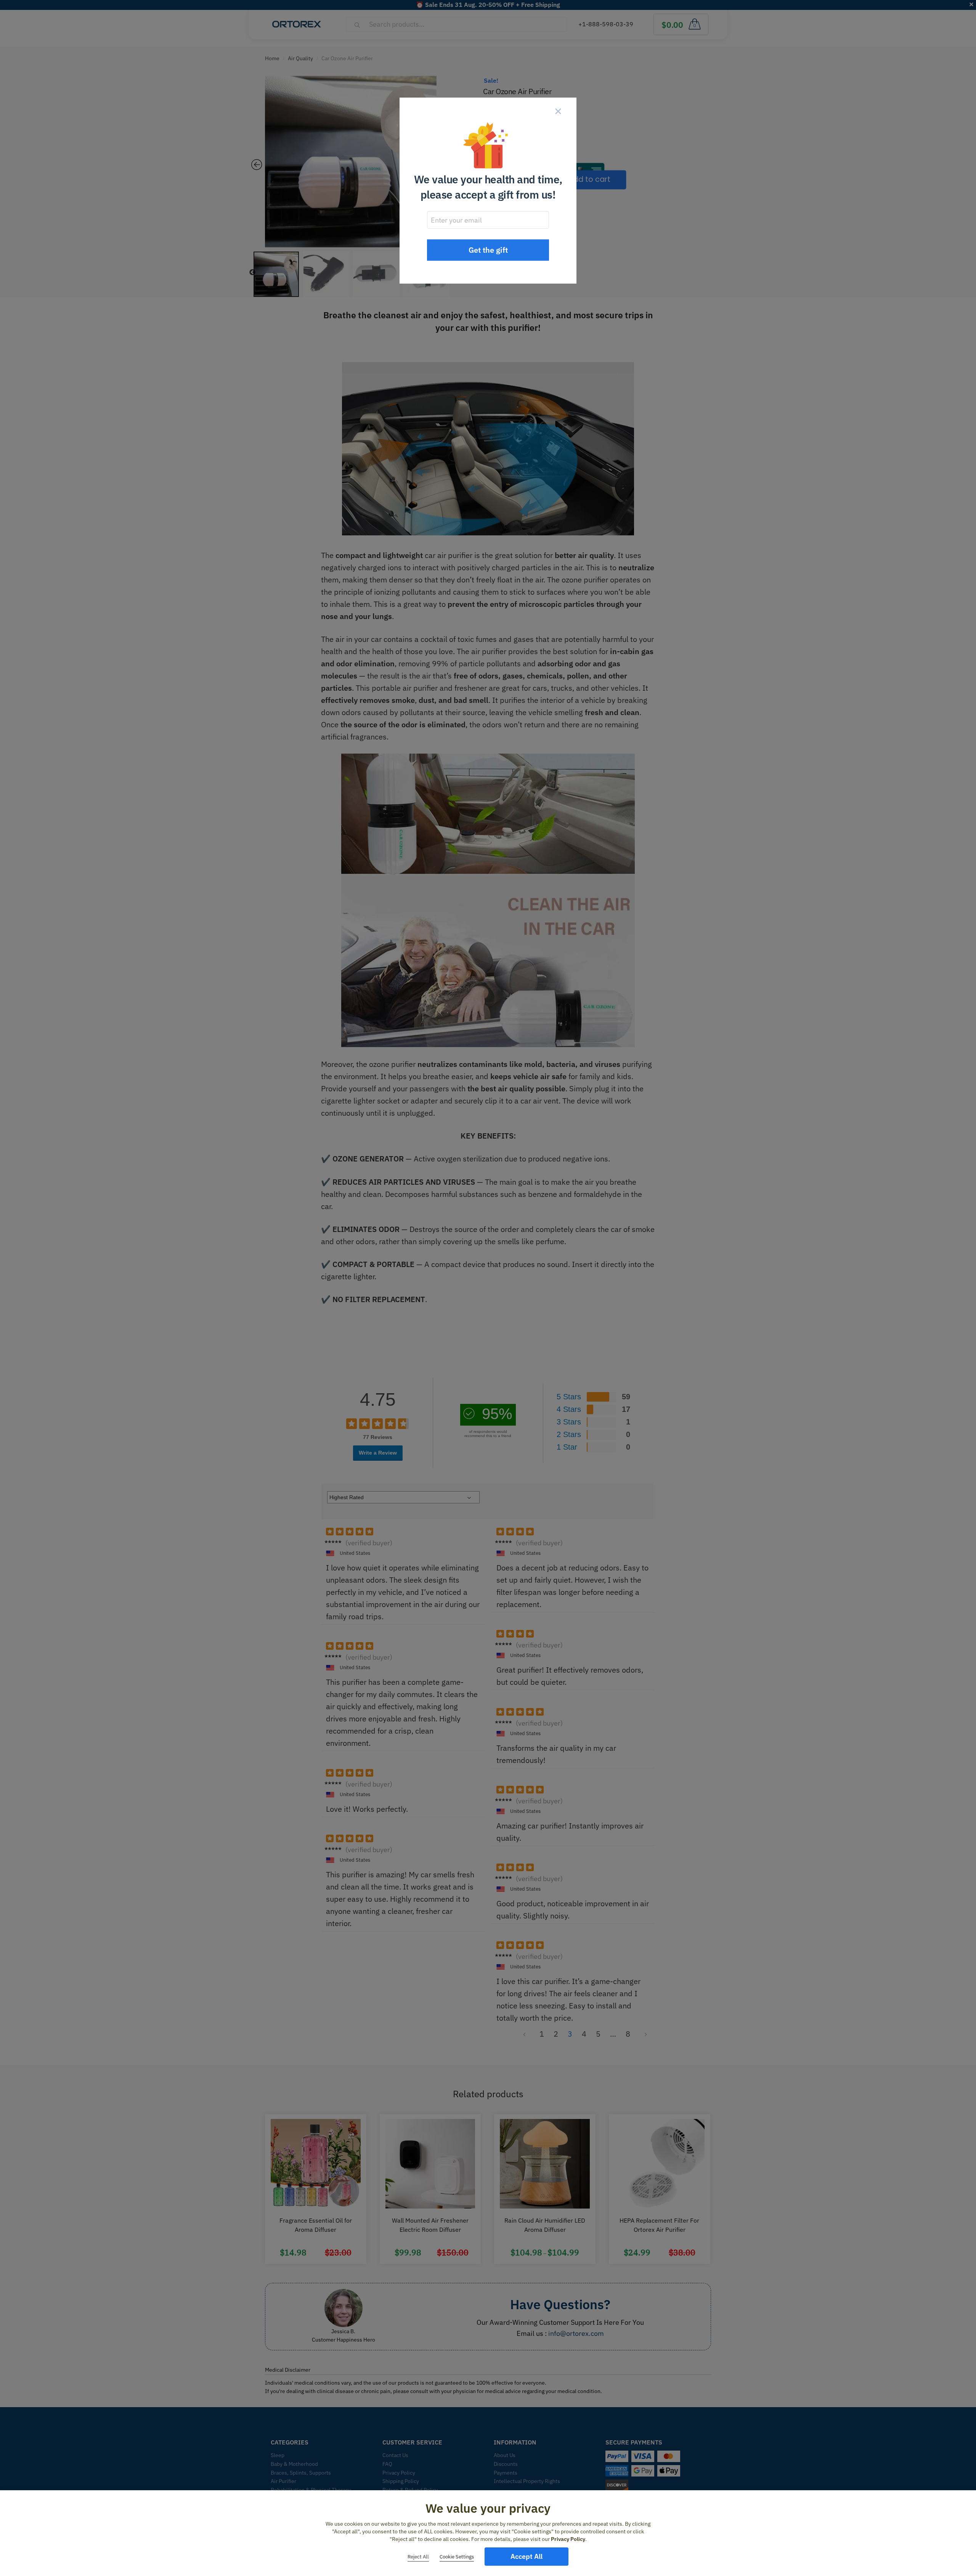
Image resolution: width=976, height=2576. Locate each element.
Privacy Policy (568, 2539)
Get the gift (488, 250)
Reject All (418, 2557)
